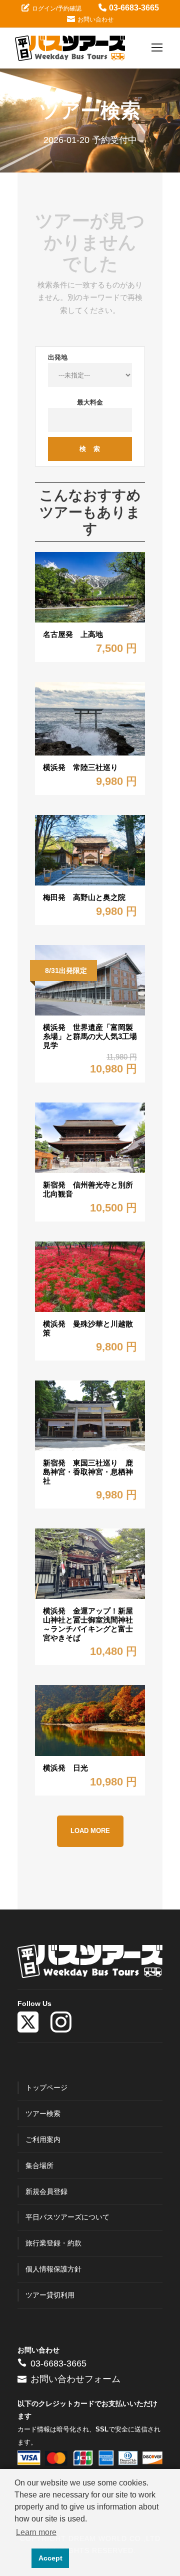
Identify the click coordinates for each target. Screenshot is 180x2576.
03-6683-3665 (134, 8)
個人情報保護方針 (53, 2269)
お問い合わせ (95, 19)
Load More (90, 1831)
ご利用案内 (43, 2139)
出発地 (58, 357)
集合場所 (39, 2165)
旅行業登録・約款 (53, 2243)
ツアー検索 (43, 2113)
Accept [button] (50, 2558)
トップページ (46, 2087)
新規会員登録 (46, 2191)
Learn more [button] (36, 2532)
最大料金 (90, 402)
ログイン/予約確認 (57, 8)
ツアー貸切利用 (50, 2295)
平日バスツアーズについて (67, 2217)
